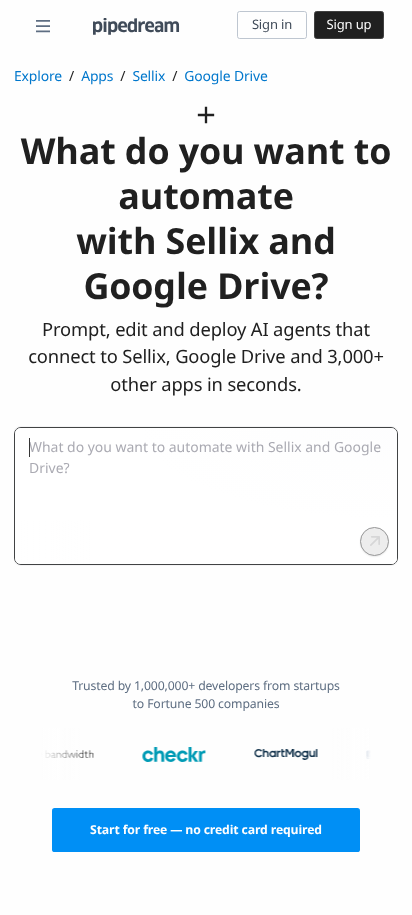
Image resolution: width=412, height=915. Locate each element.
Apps (97, 76)
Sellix (148, 76)
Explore (38, 76)
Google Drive (225, 76)
